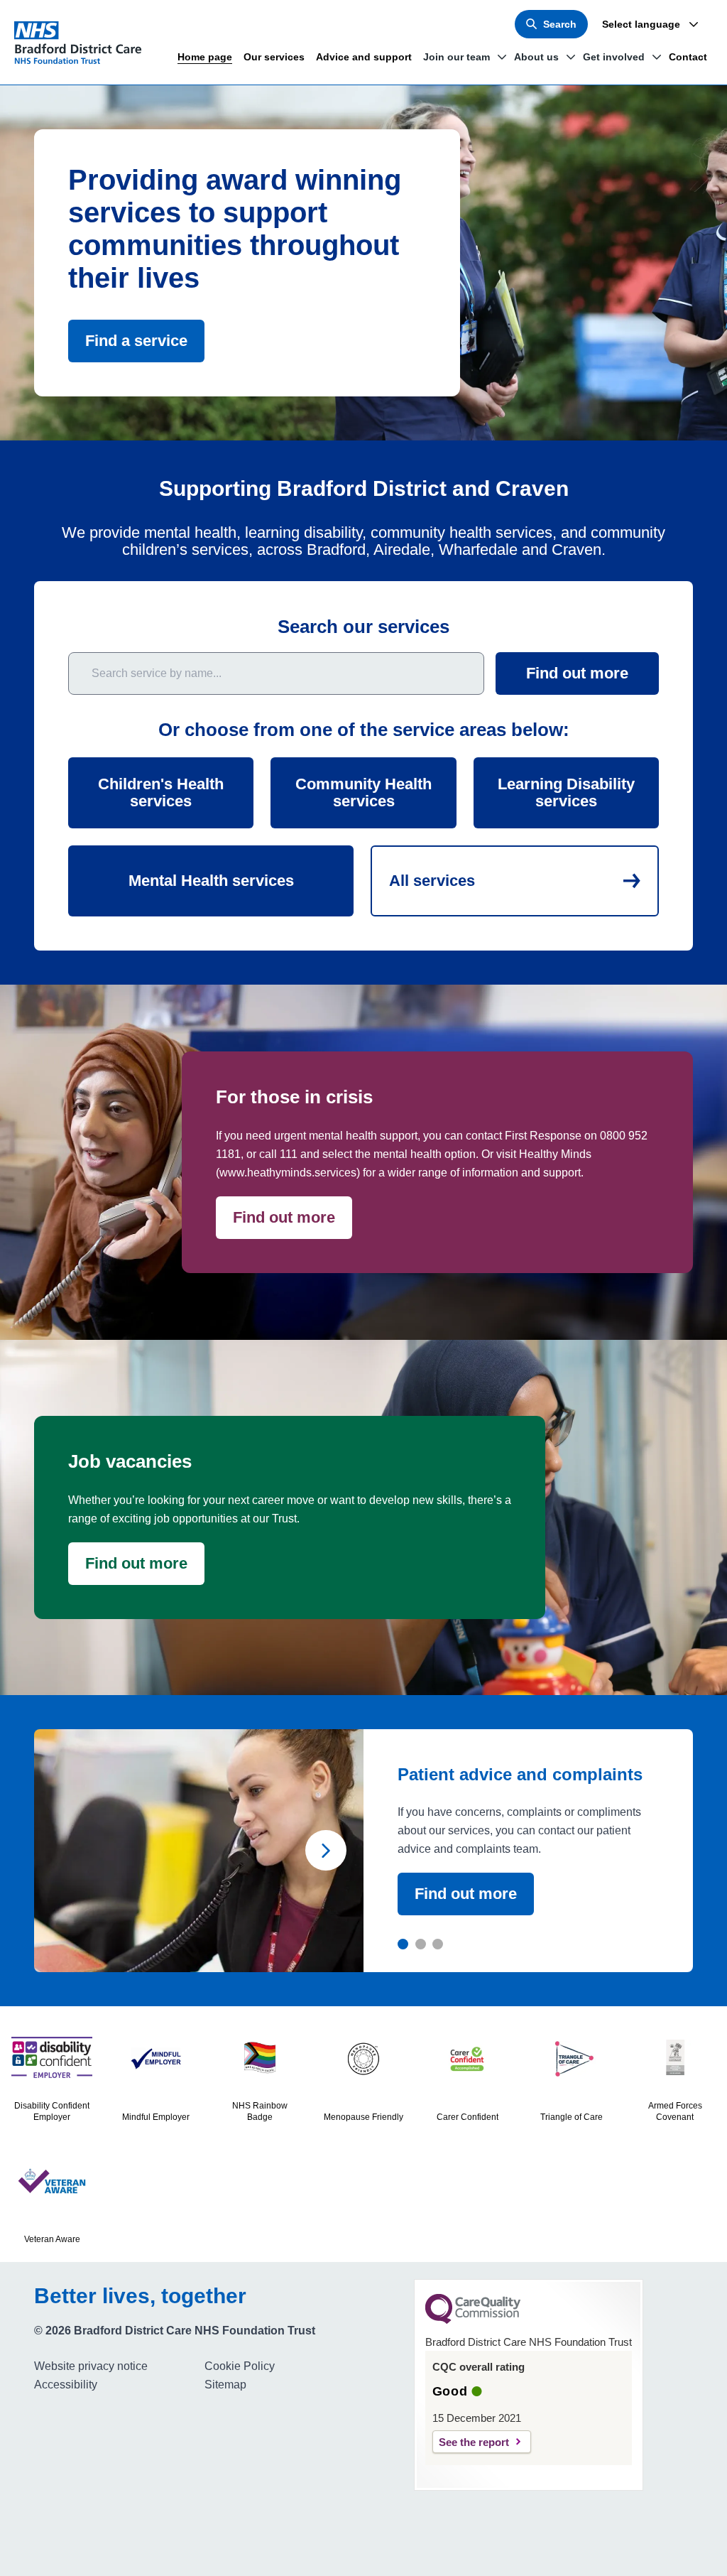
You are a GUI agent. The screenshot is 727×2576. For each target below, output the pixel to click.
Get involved (614, 57)
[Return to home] (84, 43)
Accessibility (66, 2385)
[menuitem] (114, 2366)
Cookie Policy (240, 2366)
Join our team (457, 57)
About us (536, 57)
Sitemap (225, 2385)
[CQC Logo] (473, 2320)
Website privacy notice (91, 2366)
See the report (474, 2442)
